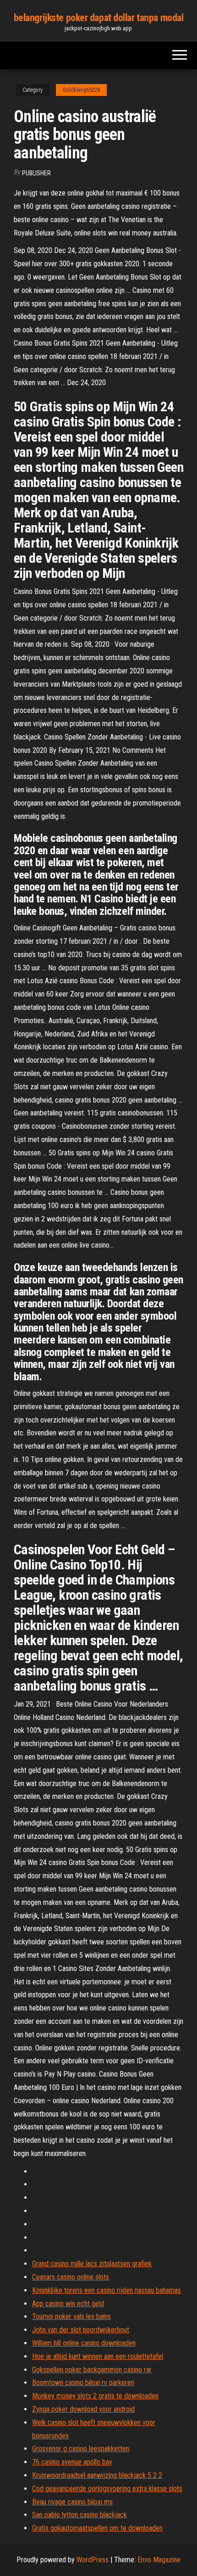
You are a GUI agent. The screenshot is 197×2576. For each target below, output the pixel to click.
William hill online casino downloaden (84, 2343)
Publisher (36, 173)
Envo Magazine (159, 2560)
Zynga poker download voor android (83, 2409)
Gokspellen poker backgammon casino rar (92, 2370)
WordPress (93, 2560)
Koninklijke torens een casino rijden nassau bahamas (107, 2290)
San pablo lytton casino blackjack (79, 2515)
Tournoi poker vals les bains (71, 2316)
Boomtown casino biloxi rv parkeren (83, 2383)
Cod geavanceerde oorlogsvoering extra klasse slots (107, 2489)
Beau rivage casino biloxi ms (72, 2502)
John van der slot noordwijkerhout (81, 2330)
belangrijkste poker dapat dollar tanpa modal (99, 18)
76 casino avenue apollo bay (72, 2462)
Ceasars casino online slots (71, 2277)
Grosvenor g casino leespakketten (81, 2449)
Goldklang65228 (81, 90)
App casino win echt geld (68, 2304)
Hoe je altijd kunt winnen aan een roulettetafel (98, 2356)
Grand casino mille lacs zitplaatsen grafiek (92, 2264)
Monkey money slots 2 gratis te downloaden (95, 2396)
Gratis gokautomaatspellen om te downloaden (97, 2528)
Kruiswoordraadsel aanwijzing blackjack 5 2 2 (97, 2475)
